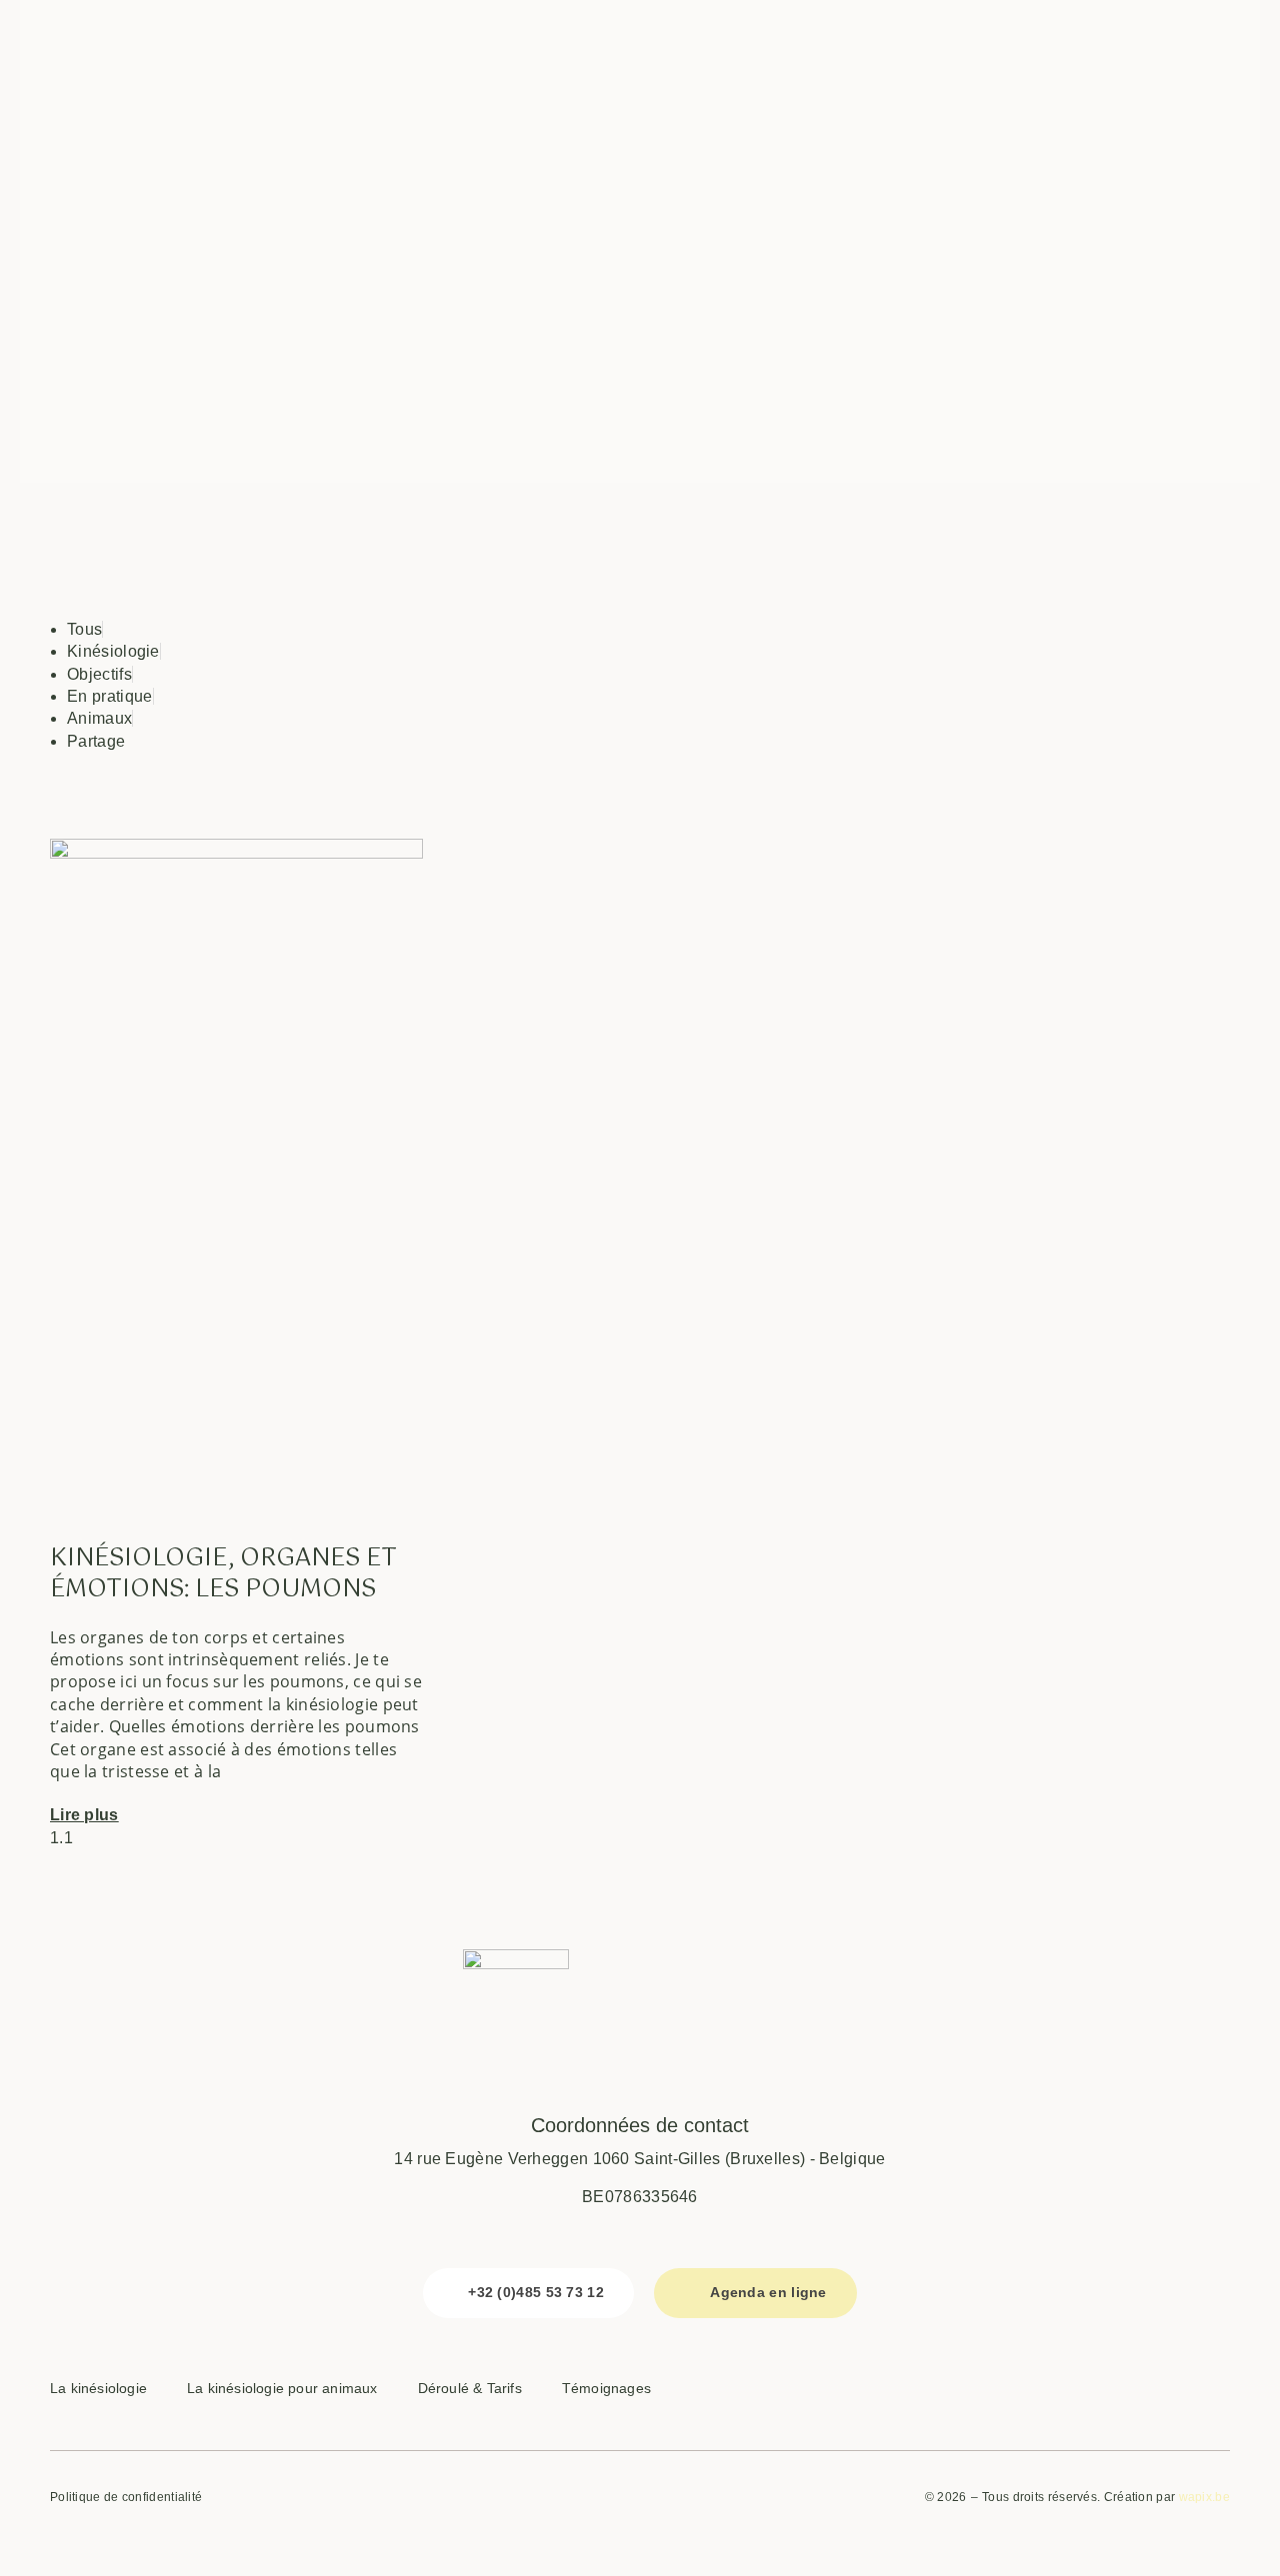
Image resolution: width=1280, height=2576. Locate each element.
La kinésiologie (98, 2388)
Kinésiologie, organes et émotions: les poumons (223, 1574)
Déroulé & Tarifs (470, 2388)
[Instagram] (1129, 2391)
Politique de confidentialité (126, 2498)
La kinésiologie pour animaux (282, 2388)
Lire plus (84, 1815)
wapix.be (1204, 2497)
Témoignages (606, 2388)
